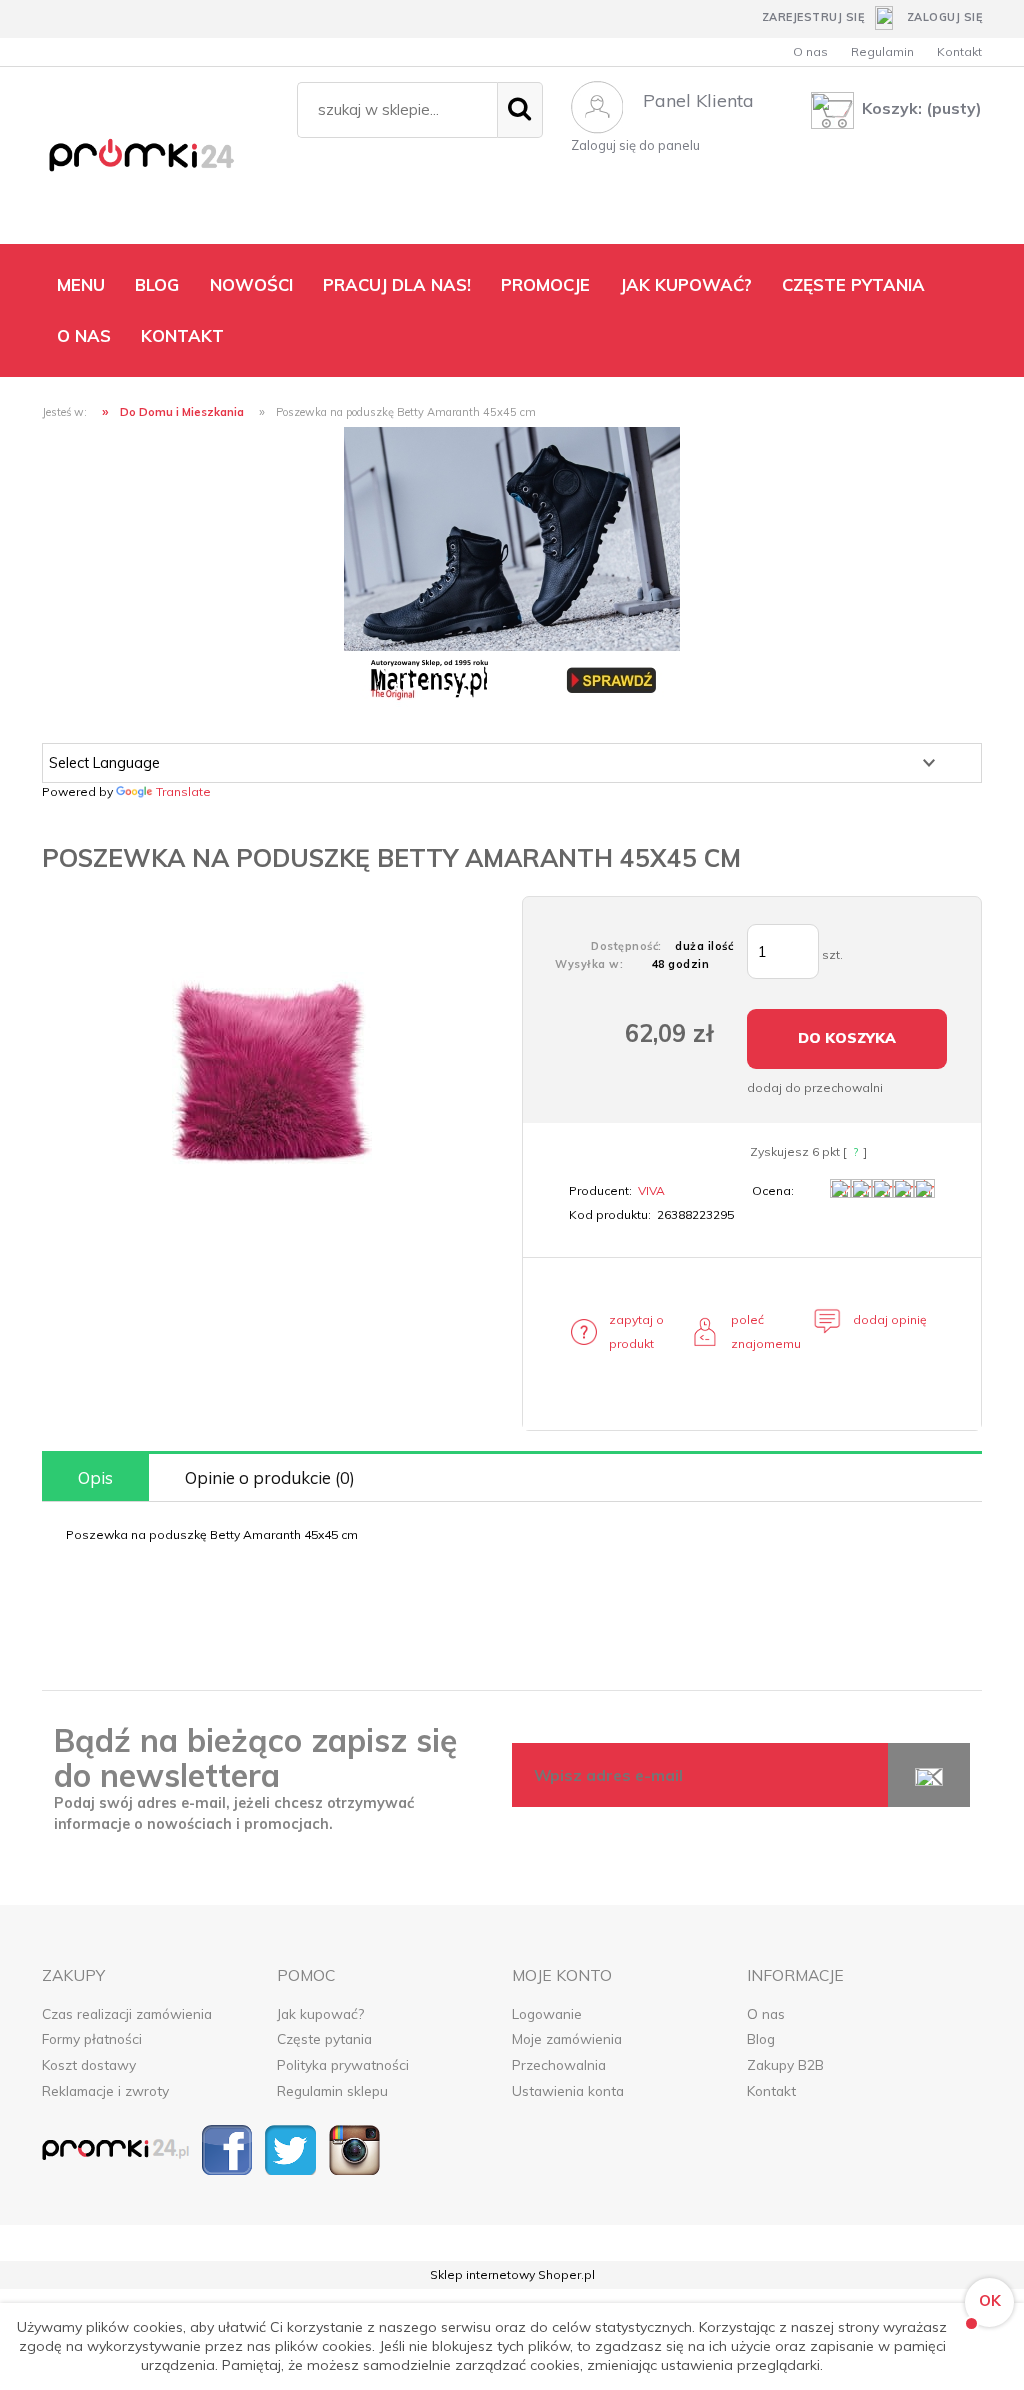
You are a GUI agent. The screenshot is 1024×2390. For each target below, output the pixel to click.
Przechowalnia (559, 2064)
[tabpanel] (512, 1535)
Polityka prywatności (343, 2064)
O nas (810, 51)
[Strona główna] (159, 159)
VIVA (651, 1190)
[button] (629, 1332)
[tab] (95, 1477)
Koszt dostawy (89, 2064)
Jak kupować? (320, 2013)
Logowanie (547, 2013)
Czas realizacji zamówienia (127, 2013)
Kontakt (959, 51)
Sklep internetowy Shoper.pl (512, 2274)
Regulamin (882, 51)
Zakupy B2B (785, 2064)
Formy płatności (92, 2038)
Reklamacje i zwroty (105, 2090)
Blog (761, 2038)
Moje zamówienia (567, 2038)
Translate (183, 791)
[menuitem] (81, 284)
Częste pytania (324, 2038)
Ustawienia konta (568, 2090)
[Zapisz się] (929, 1775)
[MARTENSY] (512, 565)
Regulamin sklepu (332, 2090)
